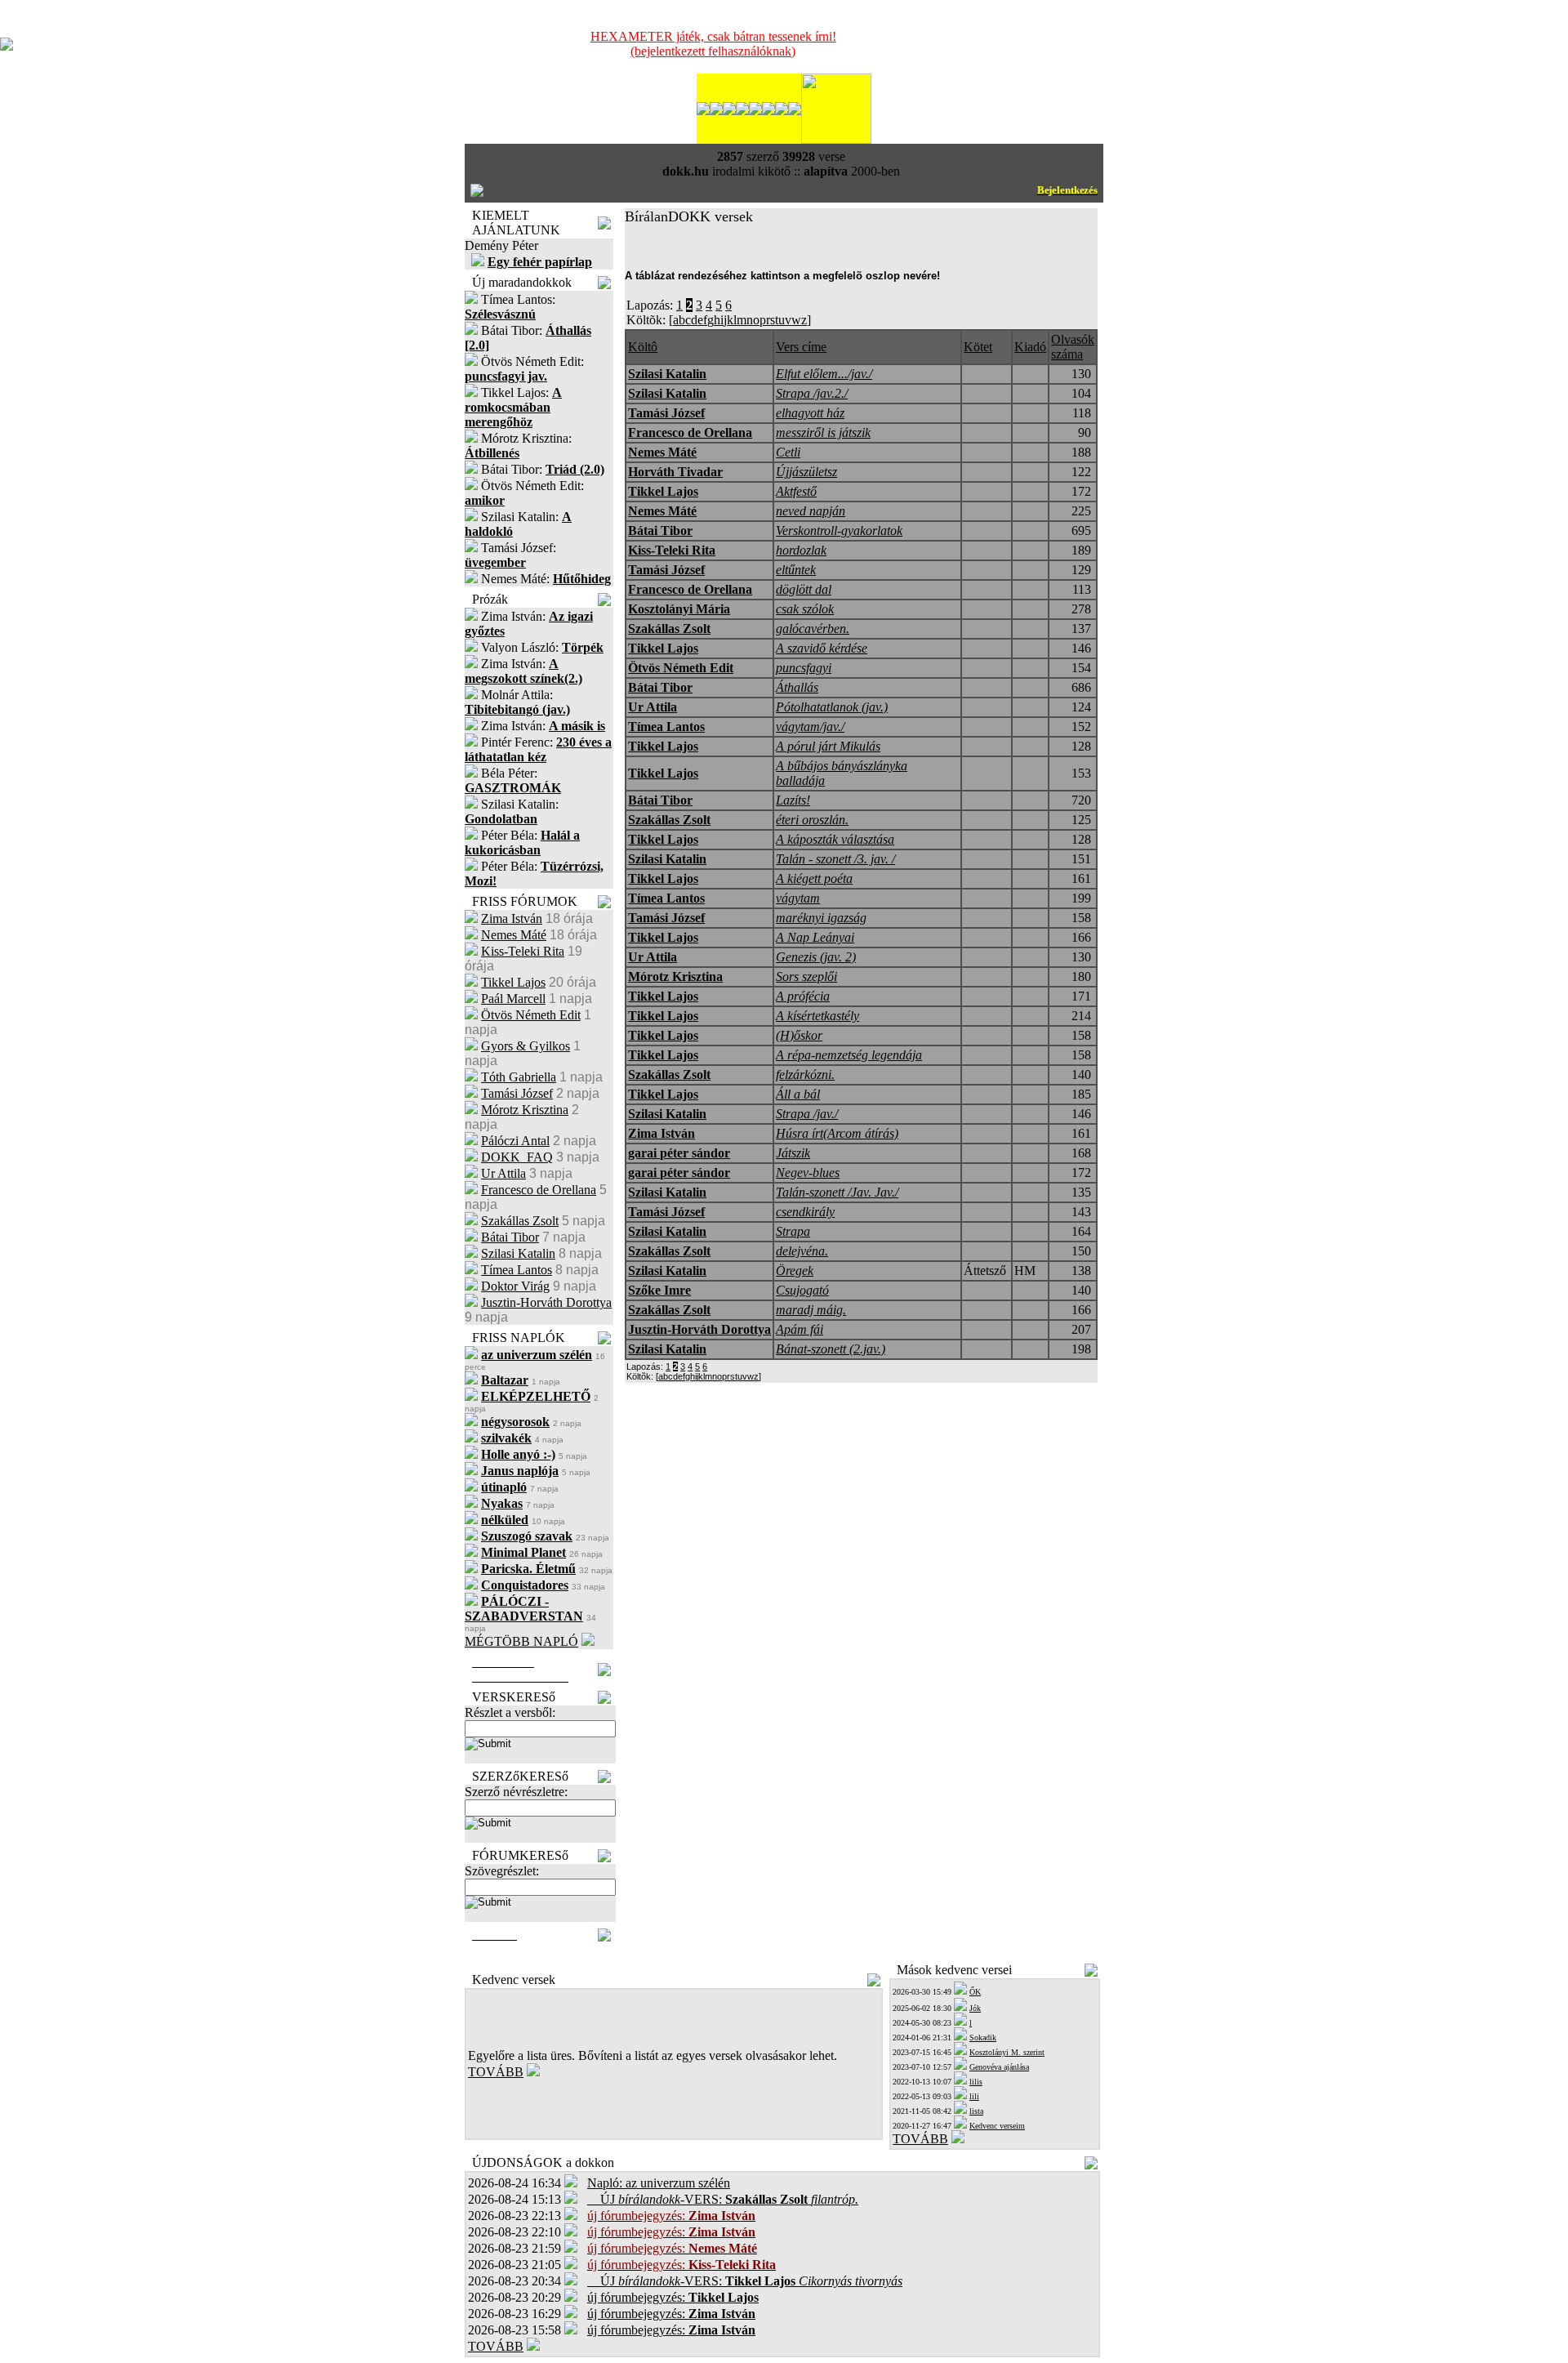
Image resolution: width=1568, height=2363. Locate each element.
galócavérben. (813, 629)
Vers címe (801, 347)
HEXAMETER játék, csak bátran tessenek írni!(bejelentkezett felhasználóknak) (713, 44)
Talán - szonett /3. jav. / (835, 859)
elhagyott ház (810, 413)
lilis (976, 2082)
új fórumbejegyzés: (673, 2297)
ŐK (975, 1992)
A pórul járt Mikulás (828, 746)
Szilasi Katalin (518, 1253)
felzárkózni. (805, 1074)
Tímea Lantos (517, 1270)
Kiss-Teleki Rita (523, 951)
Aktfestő (796, 491)
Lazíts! (793, 800)
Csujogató (802, 1290)
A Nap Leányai (815, 937)
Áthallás (797, 687)
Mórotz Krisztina (525, 1110)
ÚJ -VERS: (723, 2199)
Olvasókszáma (1073, 347)
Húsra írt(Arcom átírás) (837, 1133)
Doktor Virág (515, 1286)
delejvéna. (802, 1251)
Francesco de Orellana (539, 1190)
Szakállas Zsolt (520, 1221)
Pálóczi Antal (515, 1141)
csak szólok (805, 609)
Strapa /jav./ (807, 1114)
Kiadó (1030, 347)
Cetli (788, 452)
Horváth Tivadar (675, 472)
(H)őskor (799, 1035)
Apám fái (800, 1329)
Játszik (793, 1153)
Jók (975, 2008)
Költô (643, 347)
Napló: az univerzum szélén (659, 2183)
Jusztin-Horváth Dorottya (546, 1302)
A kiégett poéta (814, 878)
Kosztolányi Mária (679, 609)
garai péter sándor (679, 1153)
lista (976, 2111)
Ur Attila (503, 1173)
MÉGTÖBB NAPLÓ (521, 1641)
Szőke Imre (659, 1290)
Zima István (512, 918)
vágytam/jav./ (810, 727)
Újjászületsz (806, 472)
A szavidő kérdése (822, 648)
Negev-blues (808, 1173)
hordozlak (801, 550)
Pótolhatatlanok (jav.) (832, 707)
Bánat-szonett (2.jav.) (831, 1349)
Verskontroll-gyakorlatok (839, 531)
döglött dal (804, 589)
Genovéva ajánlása (999, 2067)
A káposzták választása (835, 839)
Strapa (793, 1231)
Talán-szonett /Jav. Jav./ (837, 1192)
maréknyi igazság (821, 918)
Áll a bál (798, 1094)
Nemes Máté (514, 935)
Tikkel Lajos (513, 982)
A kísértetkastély (817, 1016)
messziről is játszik (823, 432)
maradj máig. (811, 1310)
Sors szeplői (806, 976)
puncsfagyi (804, 668)
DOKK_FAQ (517, 1157)
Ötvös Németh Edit (531, 1015)
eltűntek (796, 570)
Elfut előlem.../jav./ (824, 374)
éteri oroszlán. (812, 820)
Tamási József (517, 1093)
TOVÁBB (496, 2072)
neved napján (811, 511)
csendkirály (805, 1212)
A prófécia (803, 996)
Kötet (978, 347)
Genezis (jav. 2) (816, 957)
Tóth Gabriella (519, 1077)
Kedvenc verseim (997, 2126)
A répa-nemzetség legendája (849, 1055)
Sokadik (983, 2038)
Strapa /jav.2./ (812, 393)
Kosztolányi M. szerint (1007, 2052)
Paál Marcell (513, 999)
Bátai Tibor (510, 1237)
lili (974, 2096)
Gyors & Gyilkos (526, 1046)
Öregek (795, 1271)
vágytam (798, 898)
